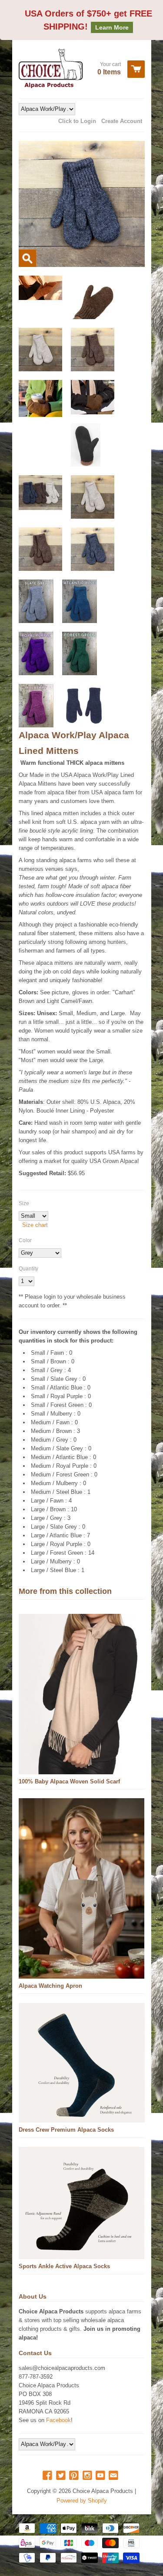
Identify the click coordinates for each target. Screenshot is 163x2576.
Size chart (35, 1225)
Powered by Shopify (82, 2501)
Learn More (112, 27)
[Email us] (114, 2476)
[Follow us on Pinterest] (75, 2476)
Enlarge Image (27, 258)
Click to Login (77, 121)
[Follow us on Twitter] (62, 2476)
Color (25, 1240)
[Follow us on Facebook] (48, 2476)
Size (24, 1203)
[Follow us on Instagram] (88, 2476)
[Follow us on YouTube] (101, 2476)
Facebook (58, 2420)
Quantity (28, 1269)
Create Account (122, 121)
